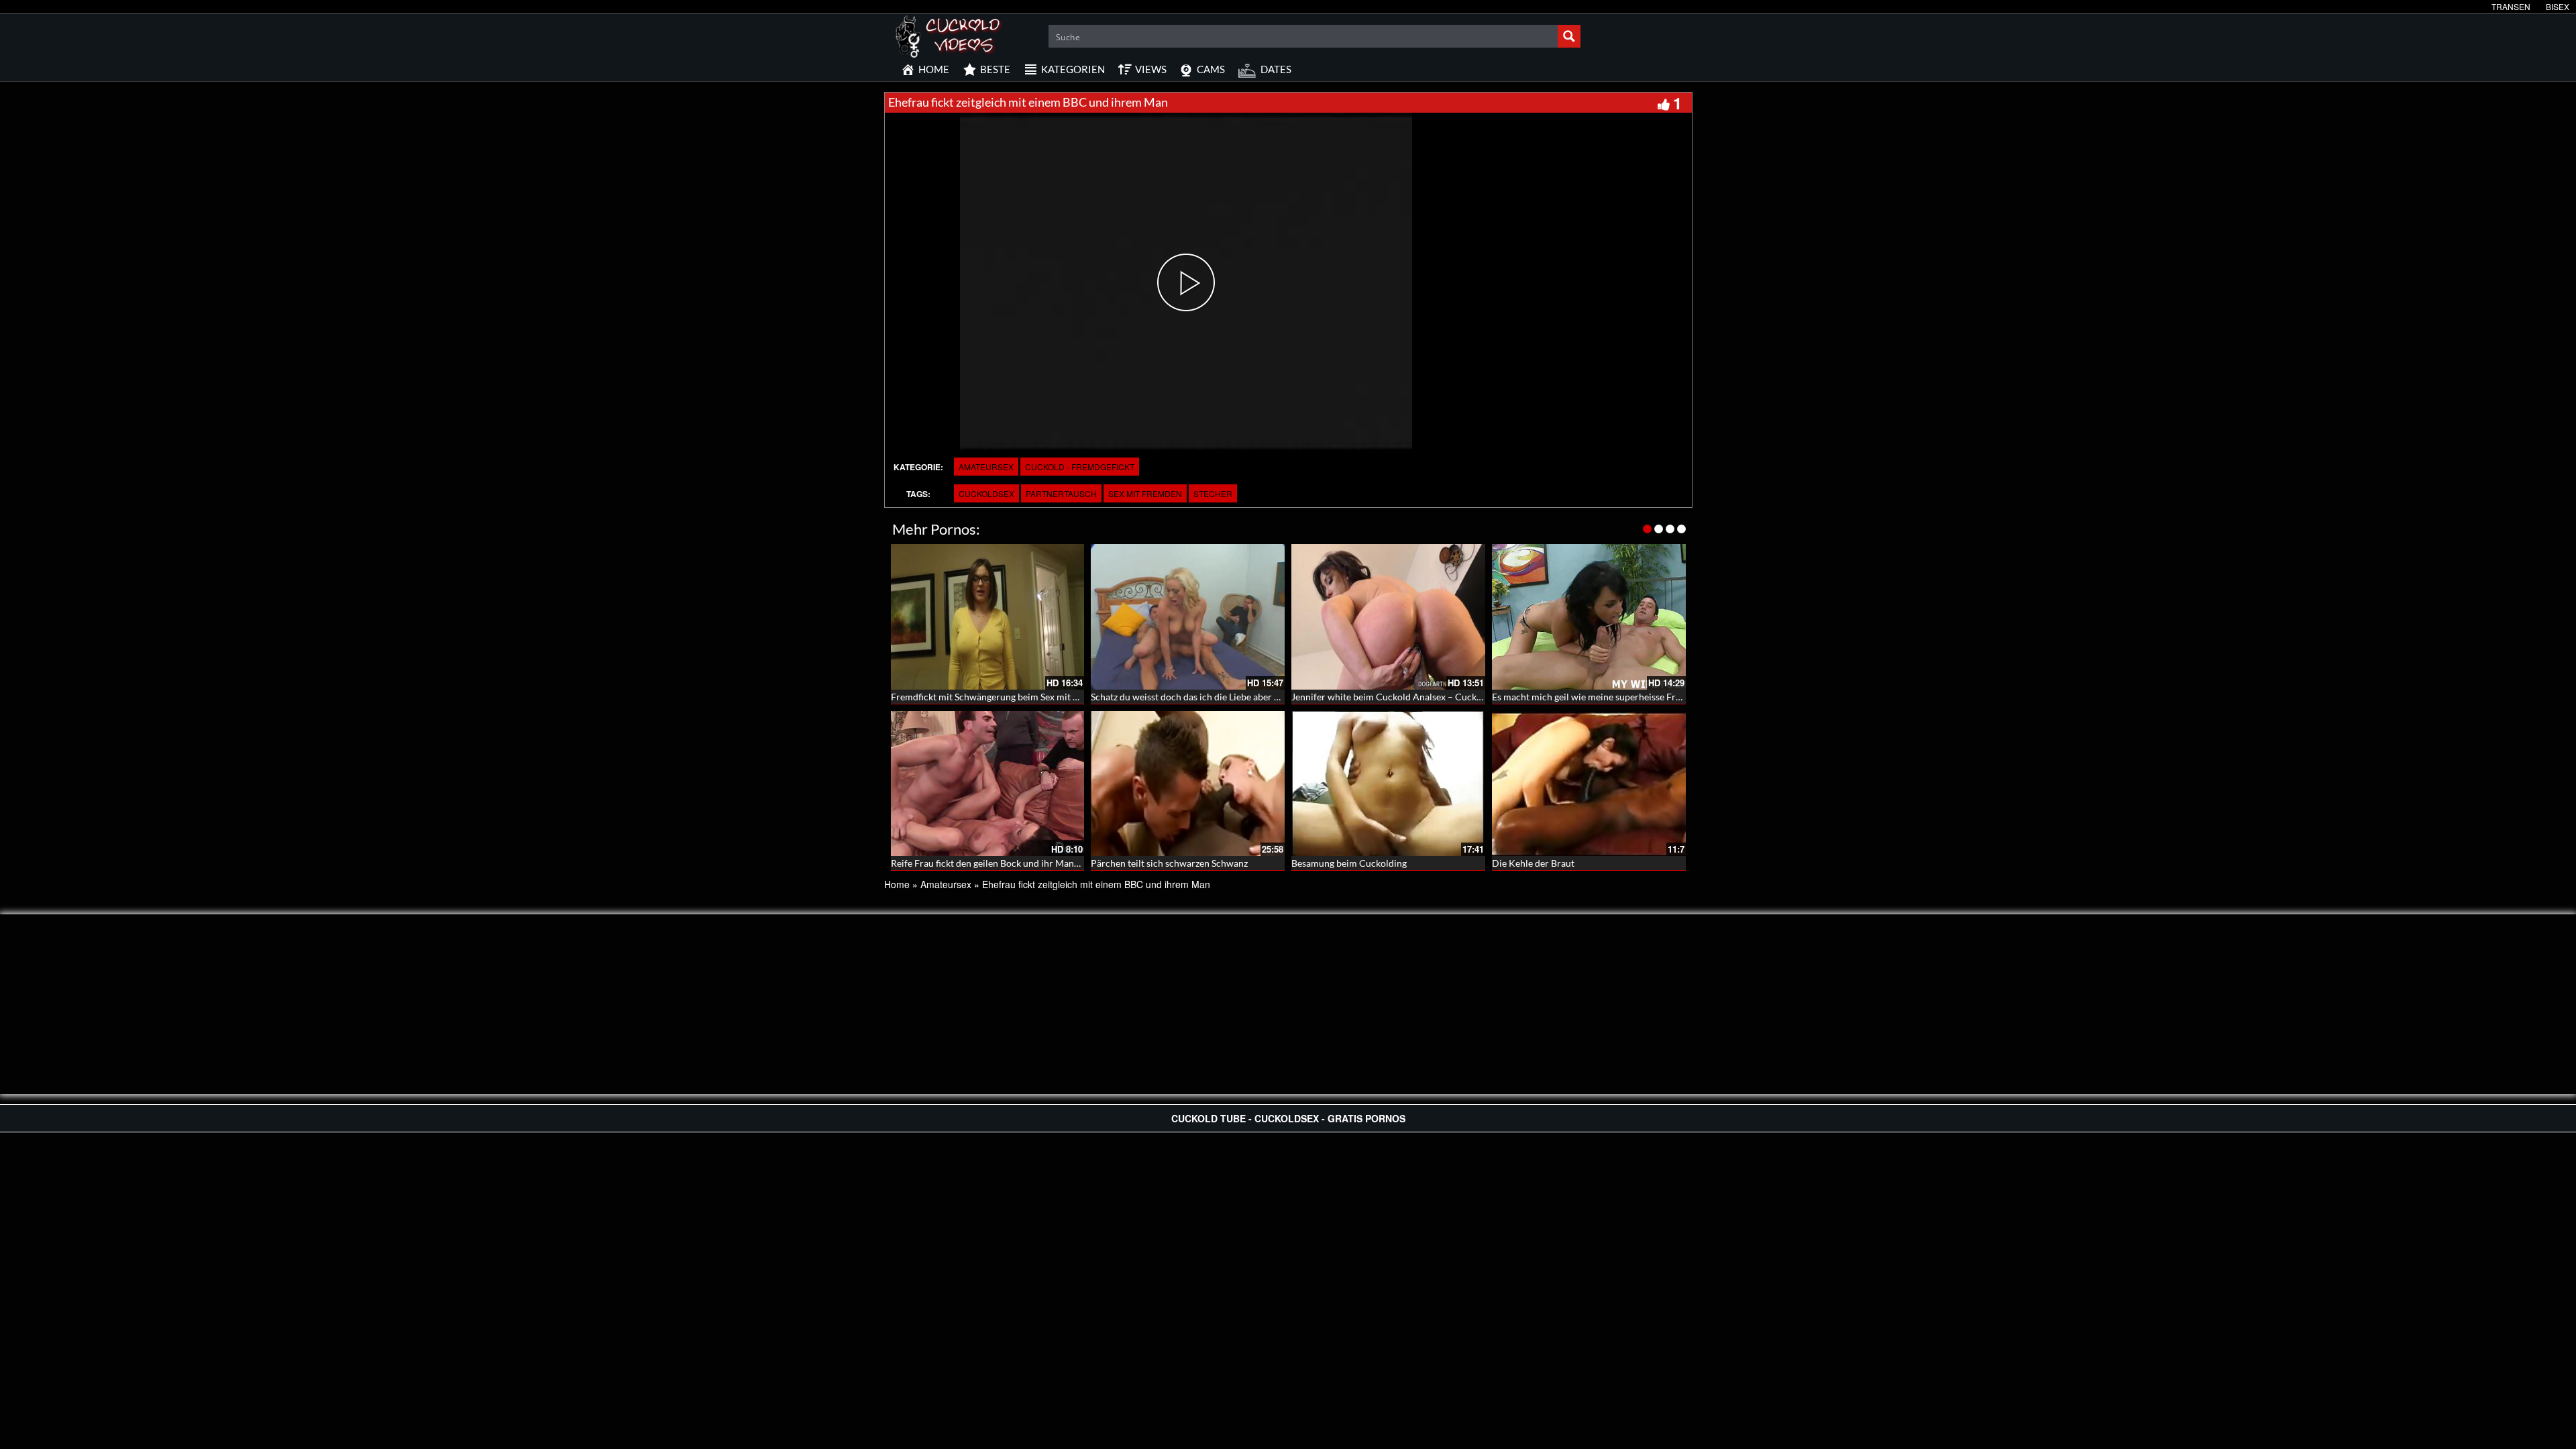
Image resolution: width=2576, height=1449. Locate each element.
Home (897, 884)
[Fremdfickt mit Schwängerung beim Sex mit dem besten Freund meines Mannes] (988, 617)
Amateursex (986, 467)
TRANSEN (2511, 6)
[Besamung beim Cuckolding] (1388, 784)
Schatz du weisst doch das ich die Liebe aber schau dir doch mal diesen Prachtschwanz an (1275, 697)
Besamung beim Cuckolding (1349, 863)
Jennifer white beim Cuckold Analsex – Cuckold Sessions (1409, 697)
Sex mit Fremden (1145, 493)
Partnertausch (1061, 493)
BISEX (2558, 6)
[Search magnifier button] (1569, 36)
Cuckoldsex (986, 493)
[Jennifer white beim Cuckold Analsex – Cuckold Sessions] (1388, 617)
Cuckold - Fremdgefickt (1080, 467)
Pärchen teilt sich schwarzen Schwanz (1169, 863)
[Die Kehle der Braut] (1589, 784)
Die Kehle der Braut (1533, 863)
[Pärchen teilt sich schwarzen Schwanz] (1188, 784)
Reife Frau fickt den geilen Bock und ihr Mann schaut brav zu (1016, 863)
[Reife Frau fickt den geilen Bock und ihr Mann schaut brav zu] (988, 784)
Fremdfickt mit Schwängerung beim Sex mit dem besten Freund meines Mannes (1055, 697)
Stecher (1213, 493)
